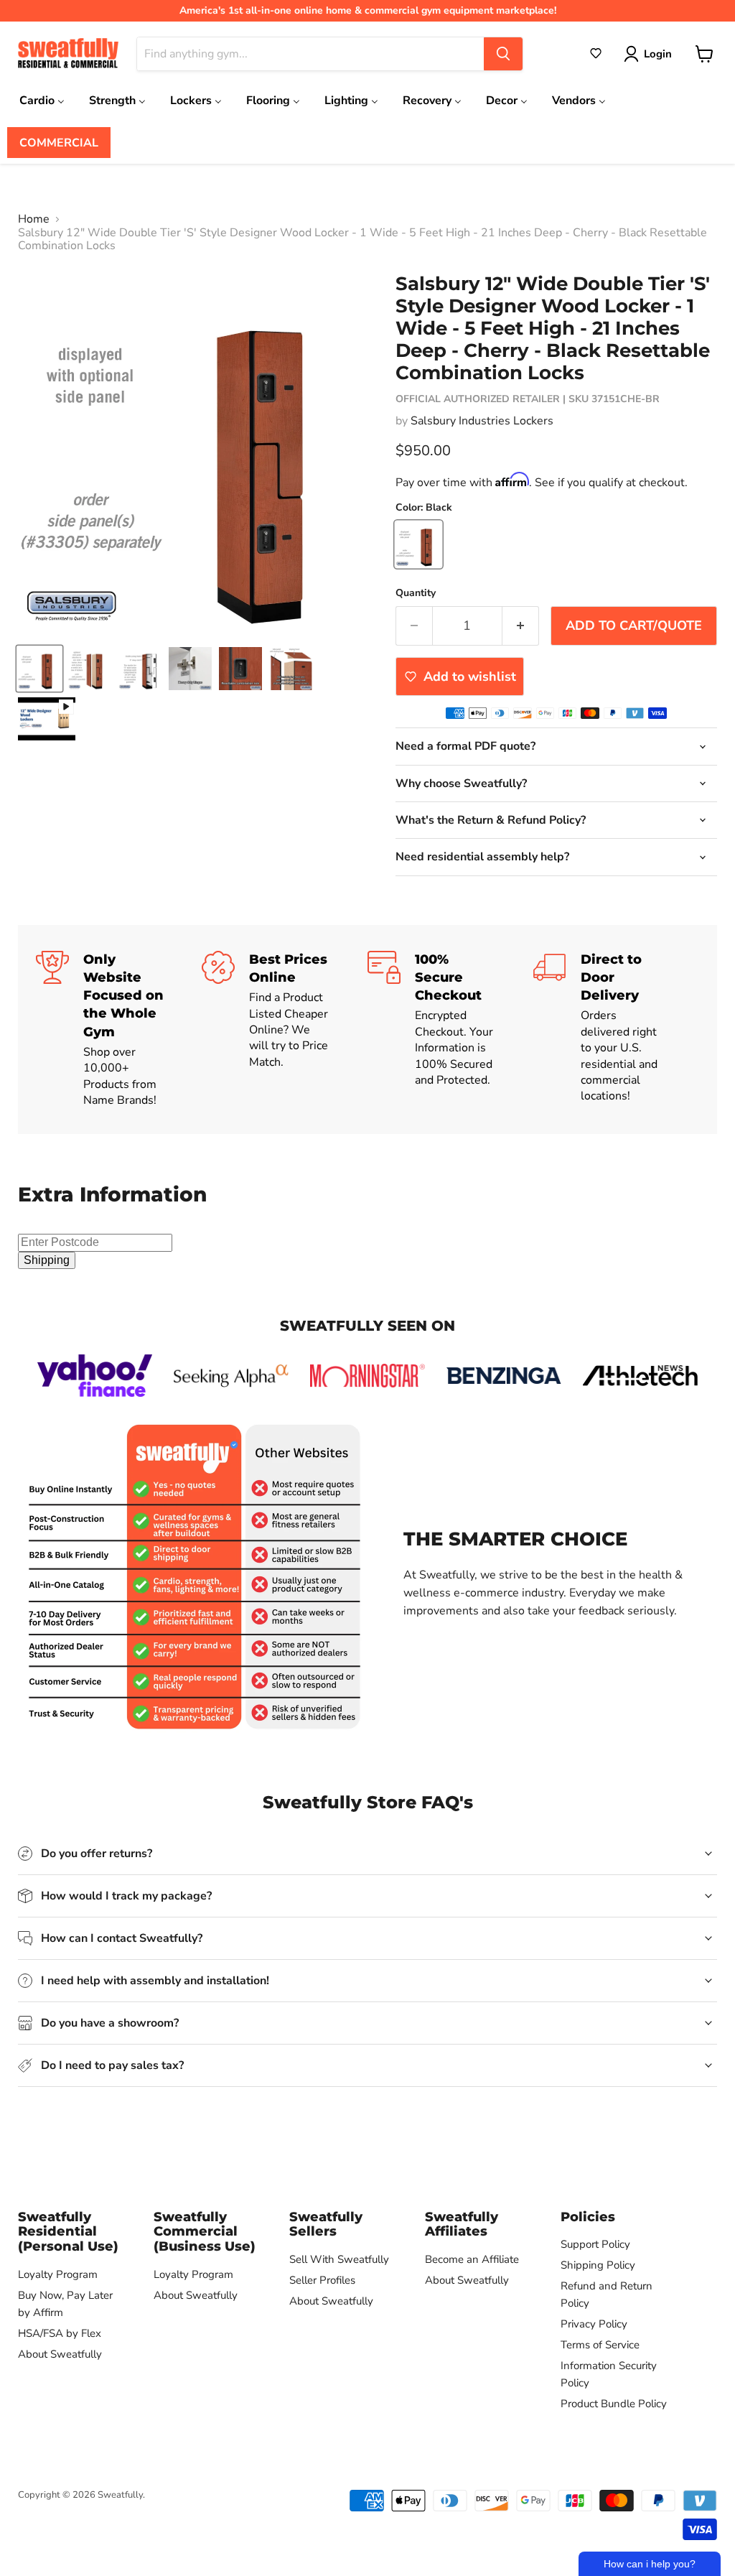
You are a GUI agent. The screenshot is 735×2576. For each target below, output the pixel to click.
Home (34, 219)
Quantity (416, 593)
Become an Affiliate (472, 2259)
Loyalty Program (58, 2274)
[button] (596, 53)
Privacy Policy (594, 2324)
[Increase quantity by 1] (521, 626)
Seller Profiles (322, 2280)
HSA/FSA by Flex (60, 2333)
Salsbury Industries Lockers (482, 421)
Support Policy (595, 2244)
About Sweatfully (60, 2354)
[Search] (503, 54)
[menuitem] (42, 100)
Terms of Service (600, 2345)
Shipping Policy (598, 2265)
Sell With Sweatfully (339, 2259)
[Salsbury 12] (39, 669)
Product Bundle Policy (614, 2404)
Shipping (47, 1260)
